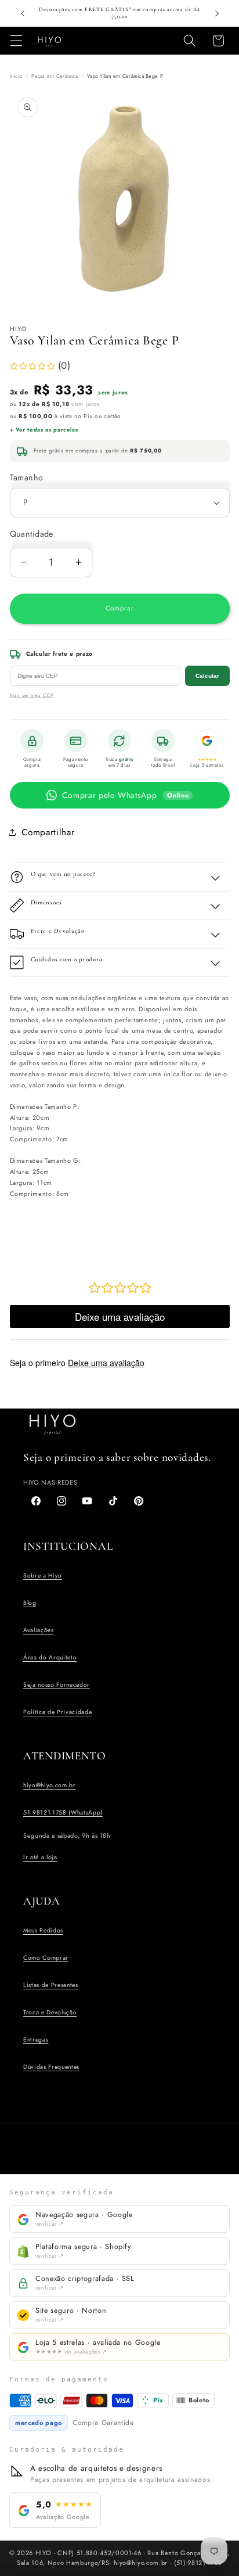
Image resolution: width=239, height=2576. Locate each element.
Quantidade (32, 534)
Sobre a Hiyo (43, 1576)
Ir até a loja (40, 1857)
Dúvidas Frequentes (51, 2067)
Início (16, 76)
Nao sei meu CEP (32, 695)
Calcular (207, 676)
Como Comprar (46, 1958)
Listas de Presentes (51, 1985)
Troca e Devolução (50, 2012)
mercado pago (39, 2423)
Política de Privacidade (57, 1712)
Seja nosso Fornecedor (57, 1685)
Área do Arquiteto (50, 1657)
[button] (16, 41)
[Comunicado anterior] (23, 13)
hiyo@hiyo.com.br (50, 1785)
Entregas (36, 2040)
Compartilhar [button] (48, 832)
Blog (30, 1603)
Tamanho (27, 477)
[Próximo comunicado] (217, 13)
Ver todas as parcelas (47, 430)
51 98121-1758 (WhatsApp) (63, 1812)
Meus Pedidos (43, 1930)
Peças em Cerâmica (55, 76)
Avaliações (39, 1630)
